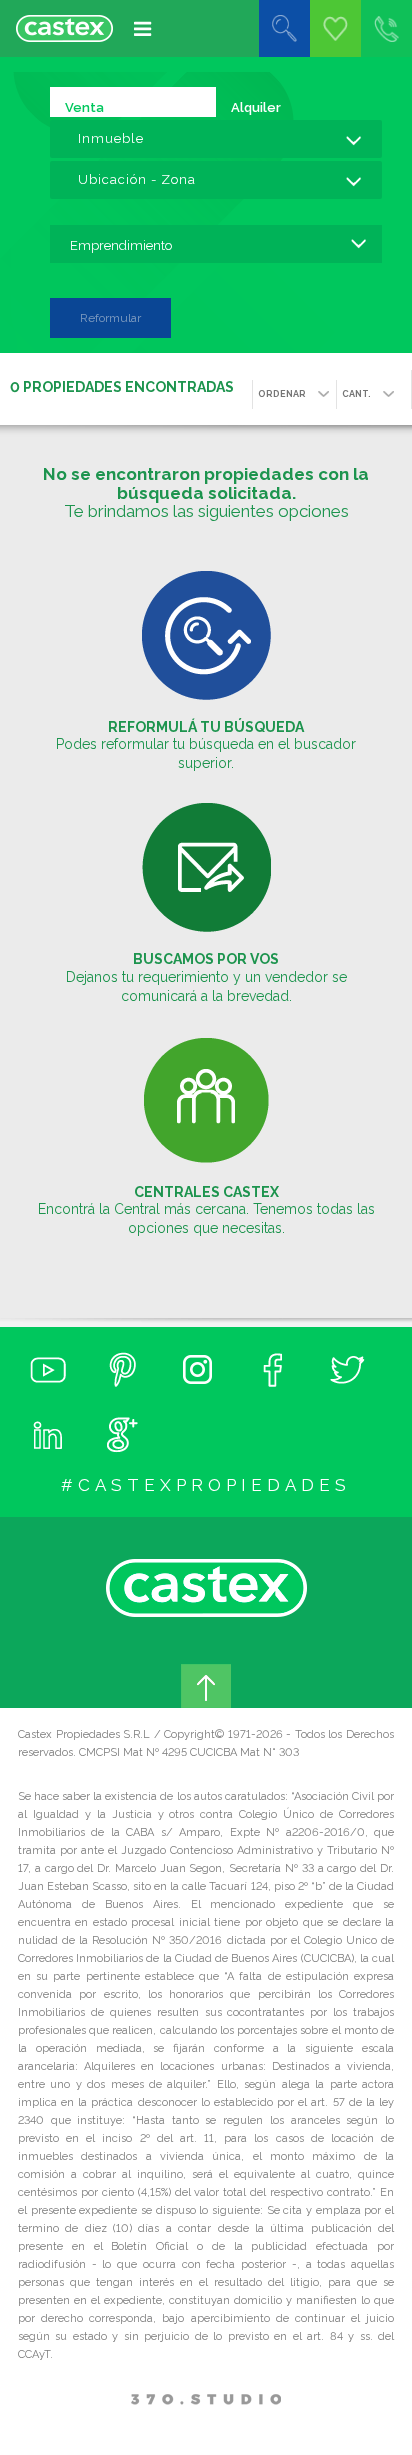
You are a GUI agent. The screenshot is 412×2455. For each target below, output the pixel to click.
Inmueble (111, 138)
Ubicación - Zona (137, 179)
